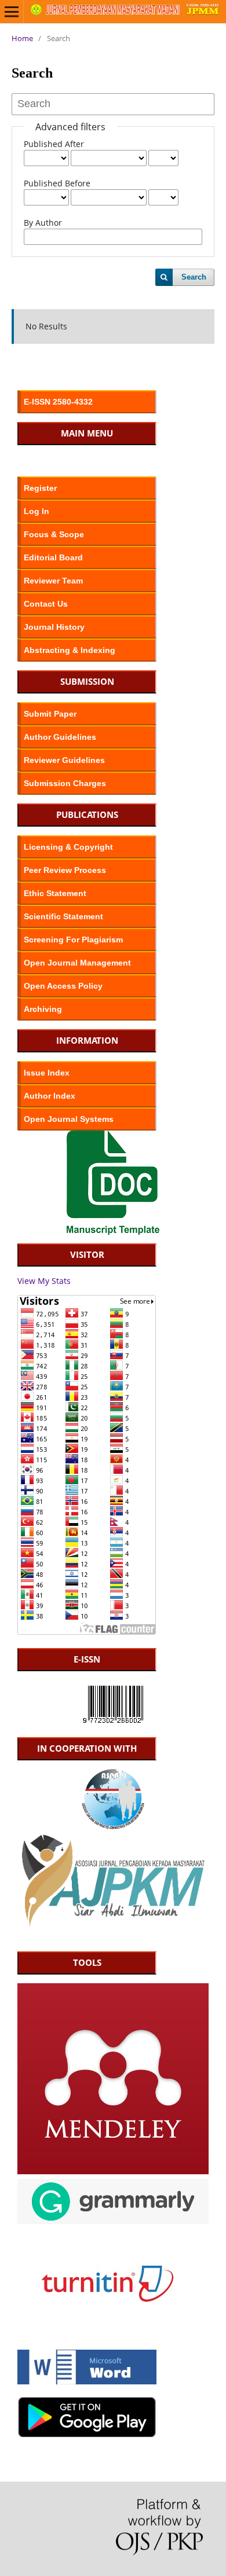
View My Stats (44, 1281)
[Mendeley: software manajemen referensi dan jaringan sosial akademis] (113, 2171)
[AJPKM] (113, 1925)
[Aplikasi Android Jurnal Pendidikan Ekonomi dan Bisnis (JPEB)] (87, 2434)
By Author (43, 223)
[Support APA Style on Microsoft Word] (87, 2381)
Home (22, 38)
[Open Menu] (12, 12)
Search (194, 277)
